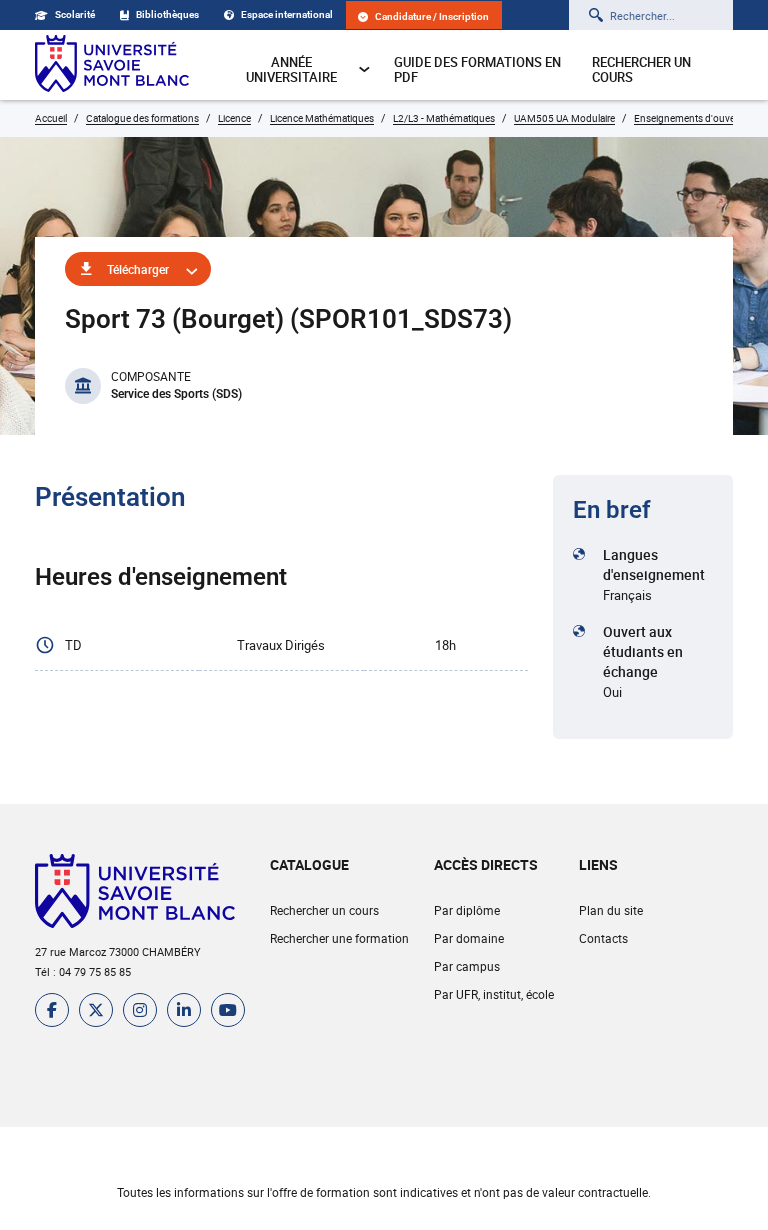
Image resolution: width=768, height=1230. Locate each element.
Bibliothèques (167, 14)
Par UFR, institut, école (494, 994)
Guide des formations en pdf (477, 69)
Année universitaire (291, 69)
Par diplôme (467, 910)
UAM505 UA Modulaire (564, 118)
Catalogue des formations (142, 118)
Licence (234, 118)
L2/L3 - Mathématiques (444, 118)
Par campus (467, 966)
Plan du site (611, 910)
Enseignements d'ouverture (694, 118)
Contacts (603, 938)
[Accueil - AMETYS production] (112, 65)
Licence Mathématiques (322, 118)
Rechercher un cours (641, 69)
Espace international (287, 14)
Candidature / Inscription (432, 16)
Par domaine (469, 938)
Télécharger (138, 269)
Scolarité (75, 14)
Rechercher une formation (339, 938)
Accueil (51, 118)
